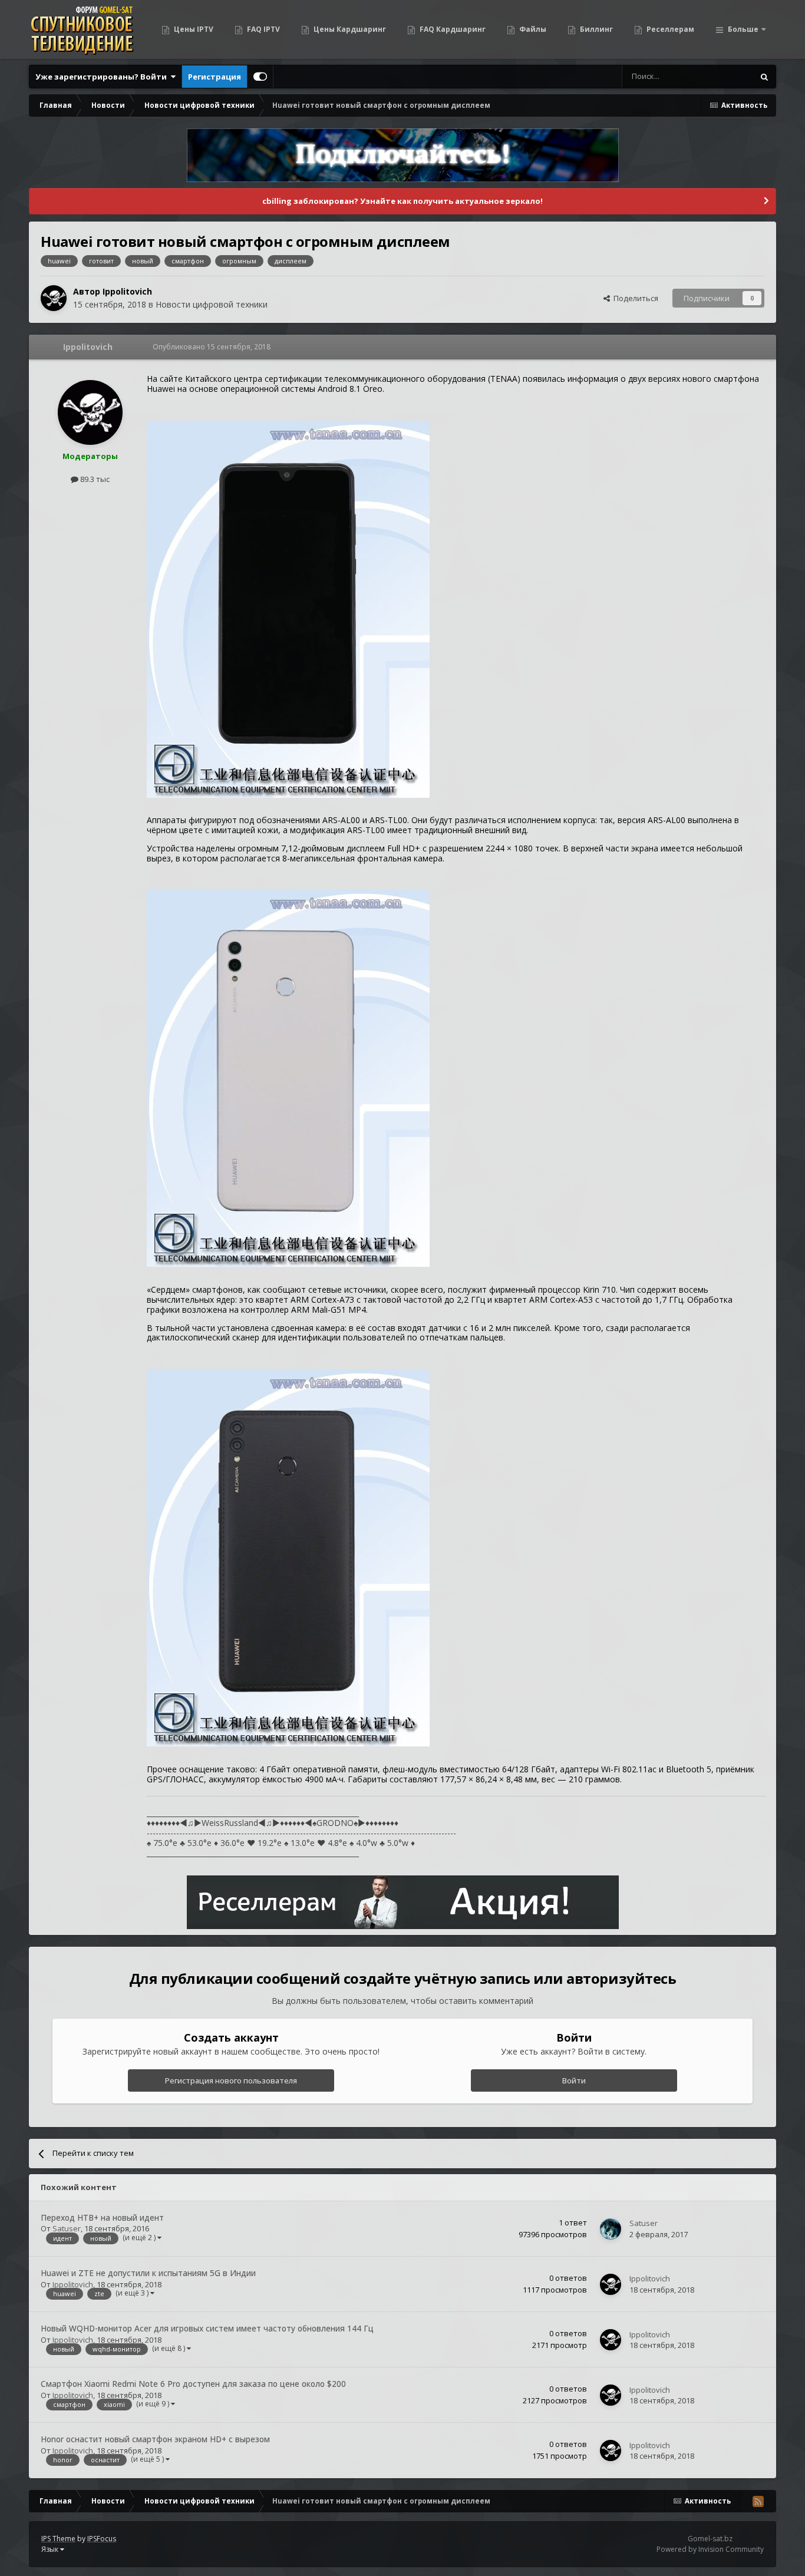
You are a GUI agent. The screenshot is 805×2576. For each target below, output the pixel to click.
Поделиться (634, 298)
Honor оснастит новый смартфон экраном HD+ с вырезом (155, 2439)
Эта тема (722, 76)
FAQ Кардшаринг (452, 29)
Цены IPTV (193, 29)
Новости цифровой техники (212, 304)
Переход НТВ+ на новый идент (102, 2217)
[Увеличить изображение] (288, 608)
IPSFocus (102, 2539)
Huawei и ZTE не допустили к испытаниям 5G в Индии (148, 2273)
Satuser (67, 2228)
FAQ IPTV (263, 29)
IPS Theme (58, 2539)
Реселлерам (669, 29)
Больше (743, 29)
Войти (574, 2080)
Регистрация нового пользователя (231, 2080)
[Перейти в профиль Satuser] (611, 2229)
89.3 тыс (94, 479)
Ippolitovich (127, 291)
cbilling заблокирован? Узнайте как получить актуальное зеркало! (402, 201)
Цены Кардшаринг (349, 29)
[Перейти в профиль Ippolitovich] (54, 298)
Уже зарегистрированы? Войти (103, 77)
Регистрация (215, 77)
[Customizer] (260, 77)
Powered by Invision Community (710, 2549)
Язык (51, 2549)
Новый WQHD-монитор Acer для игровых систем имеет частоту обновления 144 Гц (207, 2328)
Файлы (532, 29)
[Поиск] (764, 77)
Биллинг (595, 29)
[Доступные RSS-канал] (758, 2501)
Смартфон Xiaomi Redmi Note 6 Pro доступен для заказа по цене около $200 (193, 2384)
